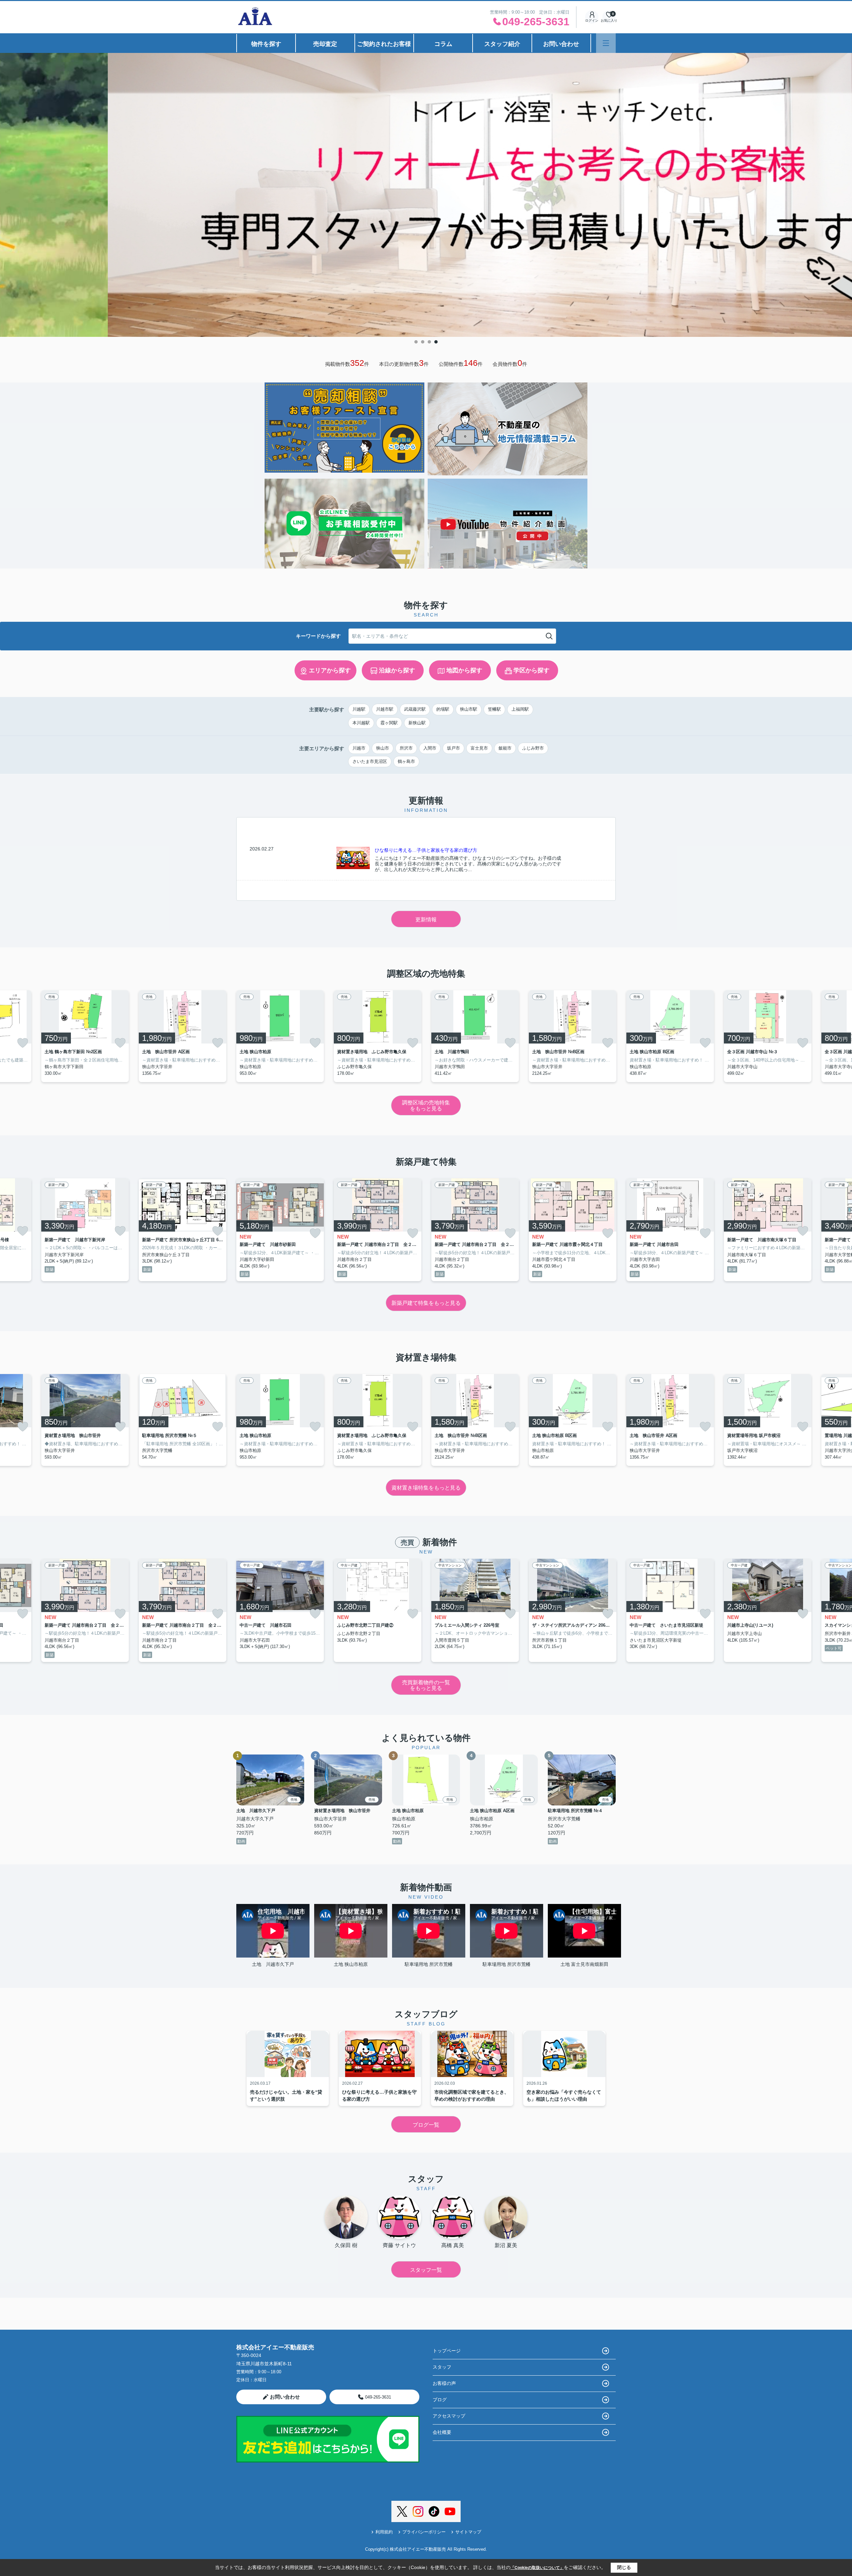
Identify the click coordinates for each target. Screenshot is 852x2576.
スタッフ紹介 (502, 44)
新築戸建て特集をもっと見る (426, 1303)
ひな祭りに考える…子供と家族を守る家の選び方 (426, 850)
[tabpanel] (426, 186)
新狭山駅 (417, 723)
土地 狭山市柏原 (351, 1964)
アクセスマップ (449, 2416)
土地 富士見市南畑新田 (584, 1964)
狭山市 (383, 748)
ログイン (592, 20)
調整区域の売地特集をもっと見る (426, 1106)
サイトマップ (468, 2532)
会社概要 (442, 2432)
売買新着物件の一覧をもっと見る (426, 1685)
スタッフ (442, 2367)
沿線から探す (397, 670)
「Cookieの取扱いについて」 (537, 2568)
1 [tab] (416, 342)
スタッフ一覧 (426, 2270)
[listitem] (280, 1036)
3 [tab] (429, 342)
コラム (443, 44)
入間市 (430, 748)
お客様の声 (444, 2383)
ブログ (440, 2400)
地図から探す (464, 670)
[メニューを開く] (606, 43)
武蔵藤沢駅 (415, 709)
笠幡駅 (494, 709)
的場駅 (443, 709)
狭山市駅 (469, 709)
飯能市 (505, 748)
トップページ (447, 2351)
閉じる (624, 2567)
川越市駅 (385, 709)
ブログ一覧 (426, 2125)
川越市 (359, 748)
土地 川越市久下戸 (273, 1964)
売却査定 (325, 44)
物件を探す (266, 44)
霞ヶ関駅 (389, 723)
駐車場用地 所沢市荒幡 (429, 1964)
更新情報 (426, 920)
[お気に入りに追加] (23, 1043)
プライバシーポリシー (424, 2532)
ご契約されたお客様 (384, 44)
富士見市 (479, 748)
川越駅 (359, 709)
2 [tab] (423, 342)
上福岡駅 (520, 709)
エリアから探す (330, 670)
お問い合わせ (561, 44)
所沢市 (406, 748)
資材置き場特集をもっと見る (426, 1488)
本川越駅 (361, 723)
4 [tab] (436, 342)
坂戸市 (453, 748)
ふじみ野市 (533, 748)
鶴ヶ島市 (406, 761)
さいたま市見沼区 (370, 761)
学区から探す (532, 670)
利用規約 (384, 2532)
